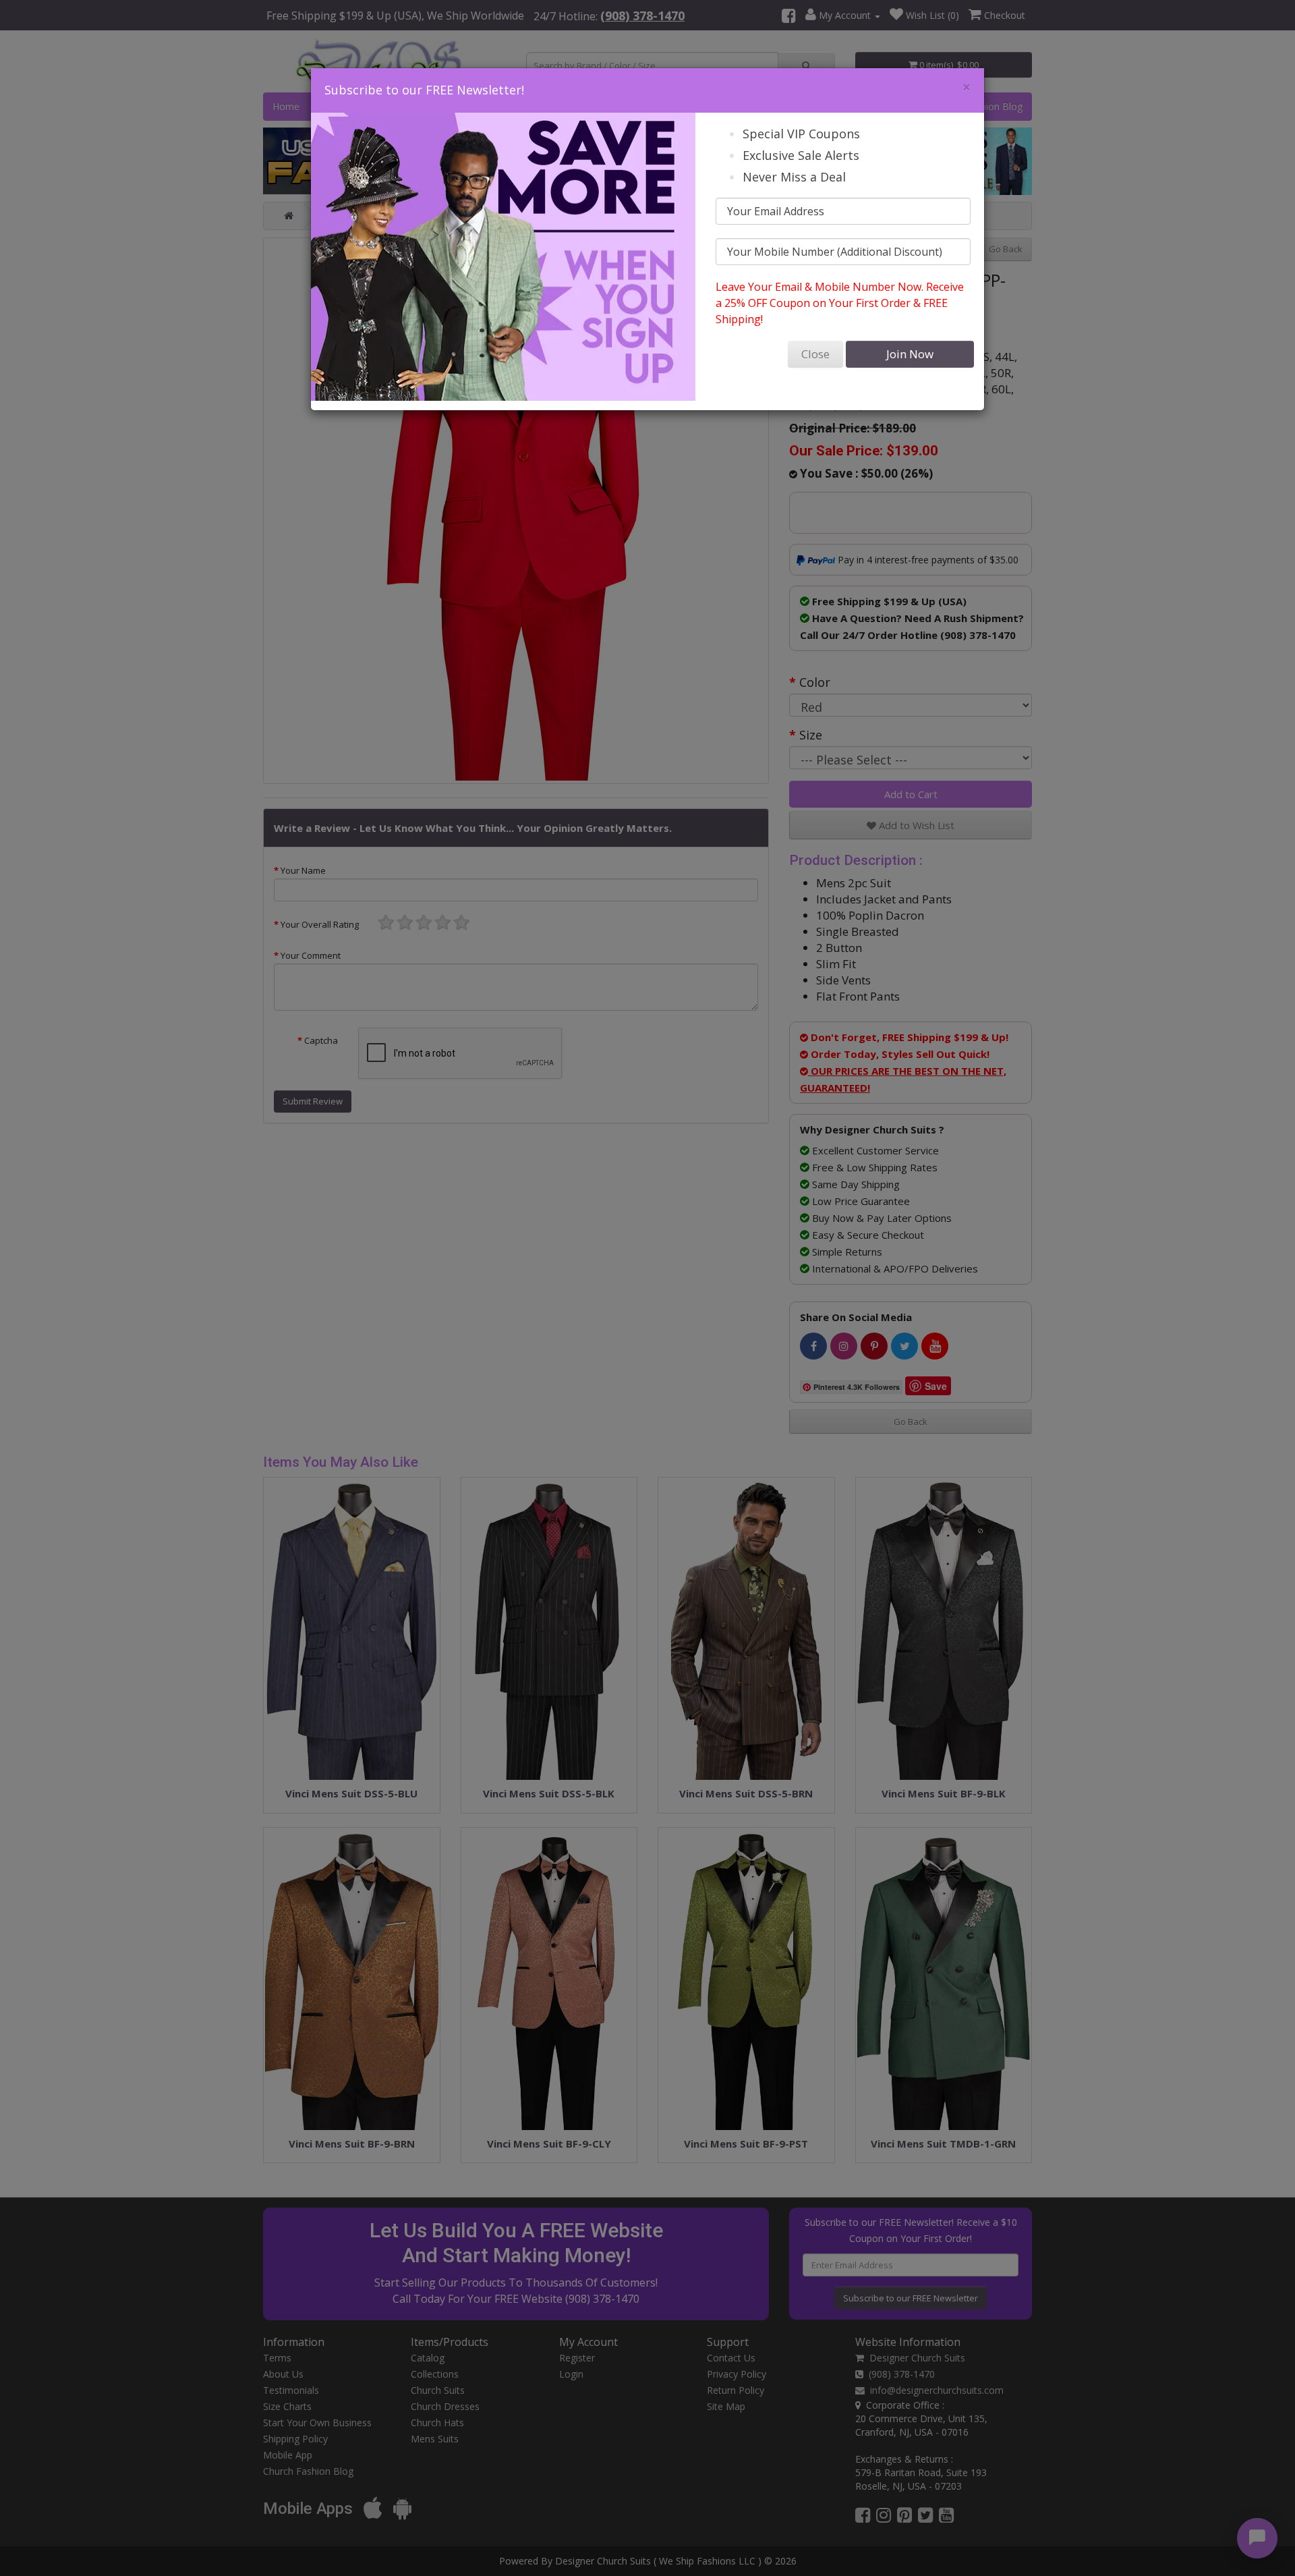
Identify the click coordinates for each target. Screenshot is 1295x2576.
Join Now (910, 354)
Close (815, 354)
